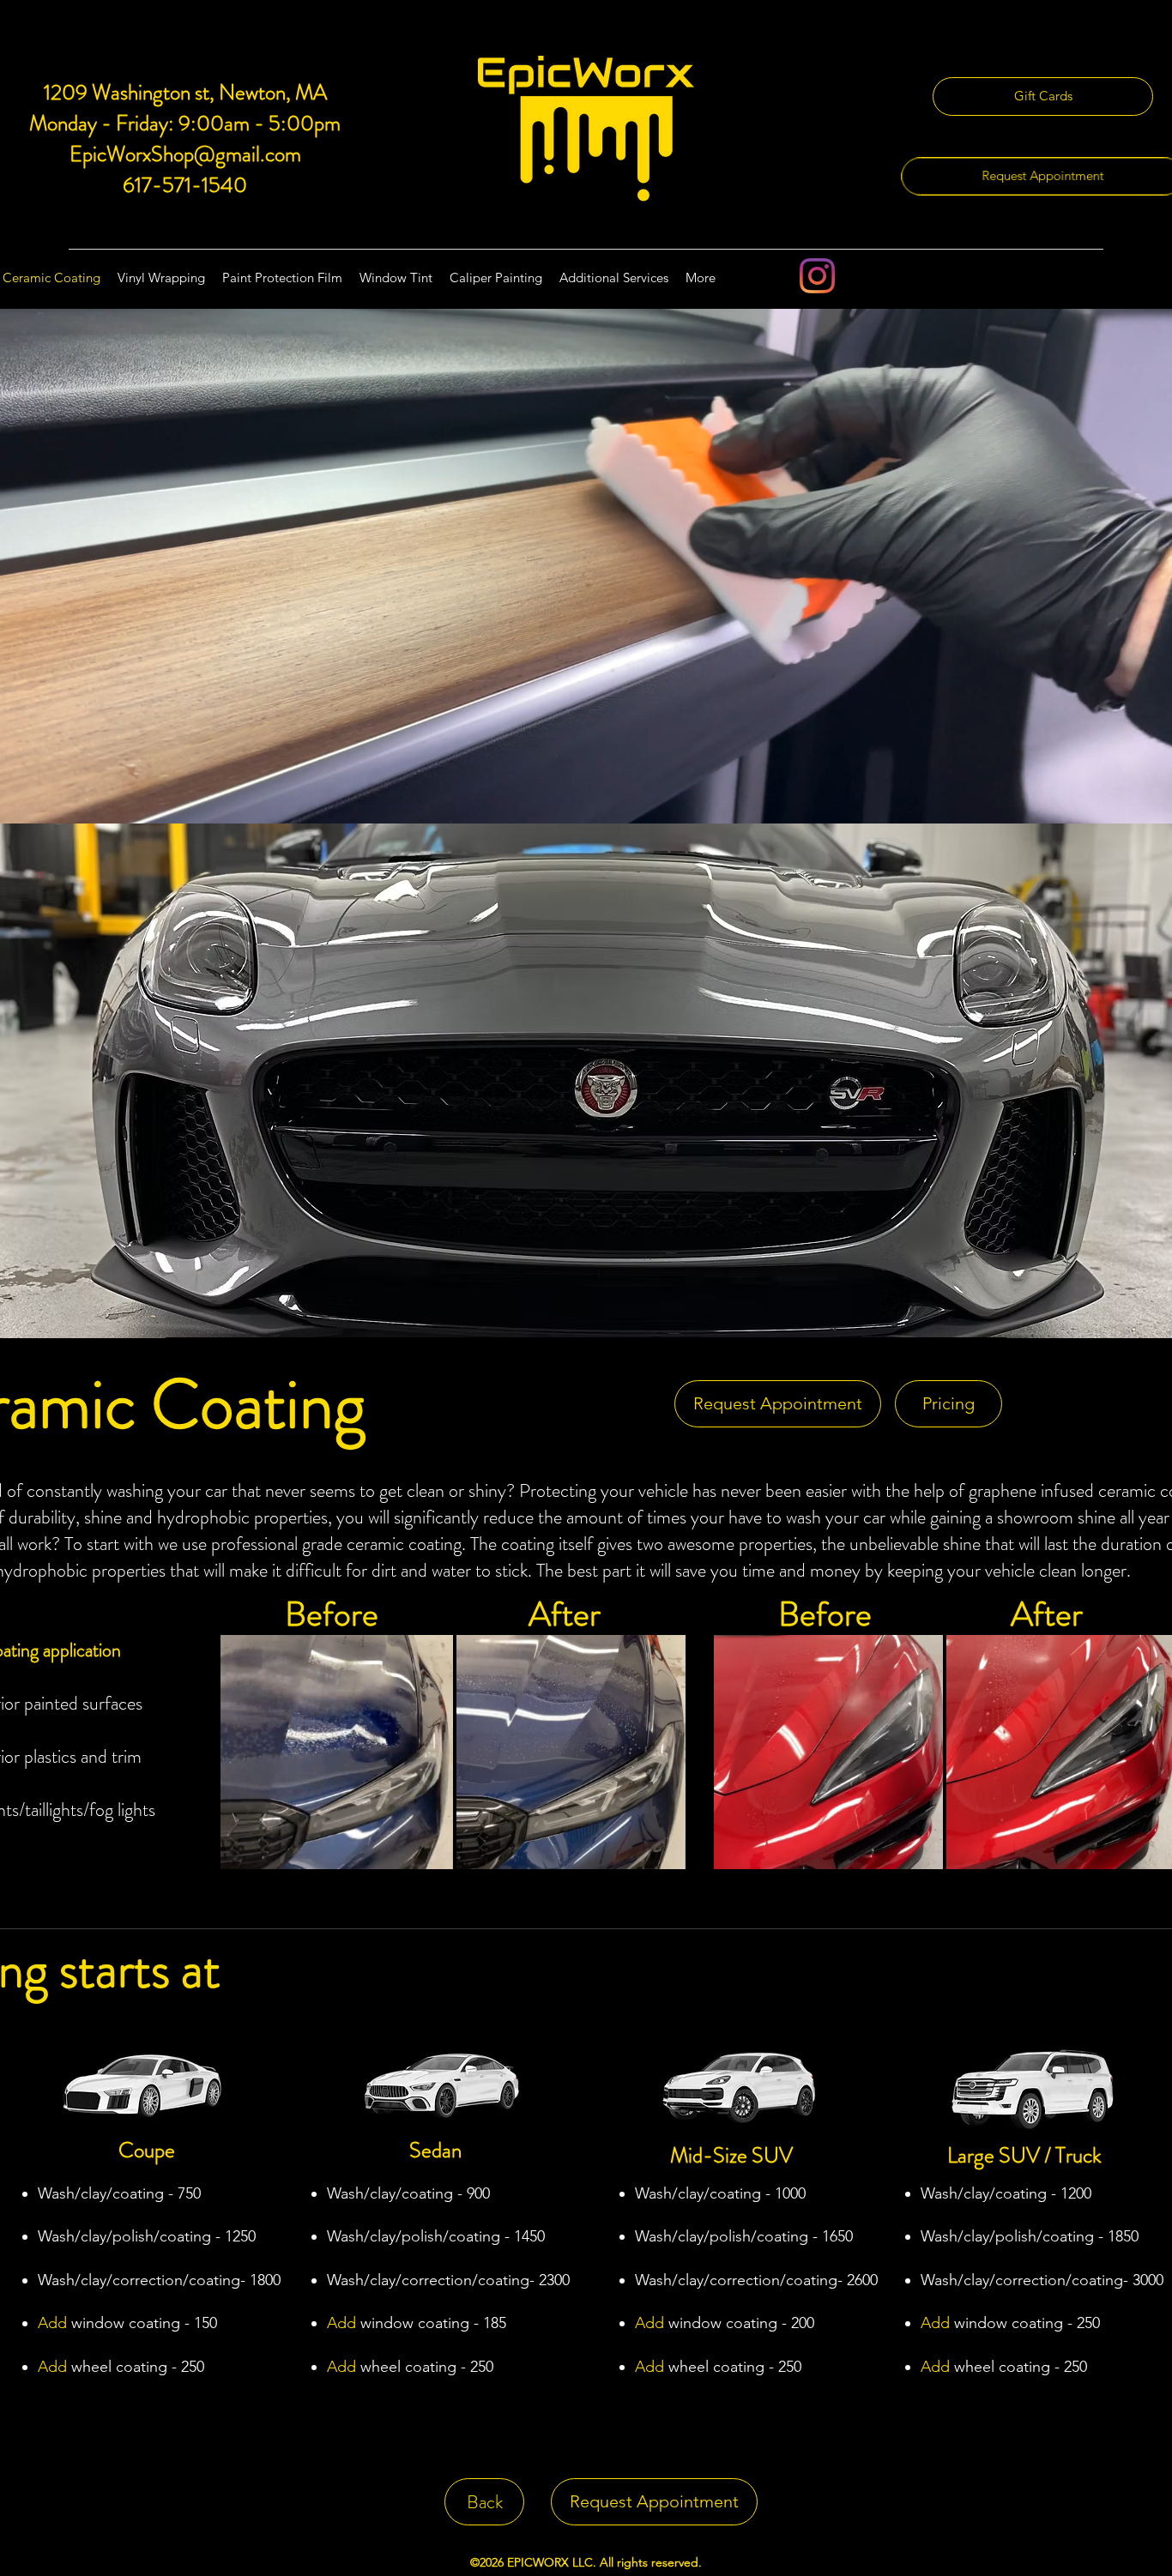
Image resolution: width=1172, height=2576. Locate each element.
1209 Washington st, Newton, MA (185, 93)
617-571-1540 (185, 185)
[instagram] (817, 276)
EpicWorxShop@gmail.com (185, 154)
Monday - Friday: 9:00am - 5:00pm (185, 124)
